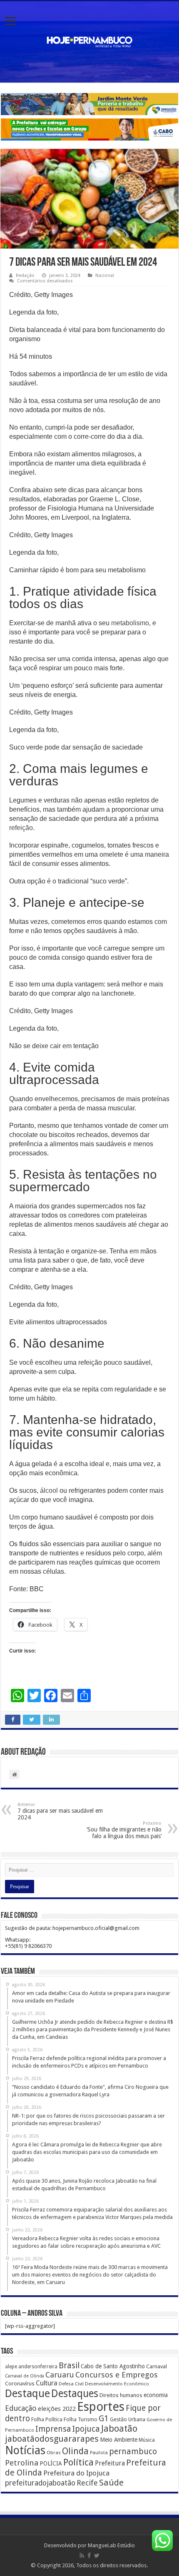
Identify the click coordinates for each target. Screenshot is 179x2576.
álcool (49, 1491)
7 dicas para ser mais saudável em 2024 (60, 1811)
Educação (21, 2408)
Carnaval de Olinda (25, 2376)
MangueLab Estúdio (111, 2545)
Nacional (105, 275)
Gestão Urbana (128, 2419)
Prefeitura (110, 2463)
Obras (54, 2453)
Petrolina (22, 2463)
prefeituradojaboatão (40, 2483)
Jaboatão (119, 2429)
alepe (11, 2367)
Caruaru (60, 2375)
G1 (104, 2419)
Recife (87, 2483)
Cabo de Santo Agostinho (113, 2366)
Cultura (47, 2383)
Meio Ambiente (119, 2440)
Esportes (101, 2407)
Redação (25, 275)
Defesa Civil (71, 2384)
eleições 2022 (57, 2409)
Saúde (111, 2483)
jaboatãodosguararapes (52, 2439)
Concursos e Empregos (117, 2375)
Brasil (69, 2366)
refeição (21, 828)
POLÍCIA (51, 2463)
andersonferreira (38, 2367)
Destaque (27, 2393)
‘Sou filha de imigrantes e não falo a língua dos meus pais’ (124, 1830)
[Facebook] (89, 2556)
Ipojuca (86, 2429)
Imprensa (53, 2429)
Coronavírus (20, 2384)
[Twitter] (97, 2556)
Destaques (75, 2394)
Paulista (99, 2453)
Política (78, 2462)
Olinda (75, 2451)
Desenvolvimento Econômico (117, 2384)
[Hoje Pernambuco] (89, 40)
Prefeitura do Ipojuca (76, 2473)
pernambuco (133, 2451)
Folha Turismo (81, 2419)
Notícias (25, 2450)
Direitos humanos (121, 2395)
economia (156, 2395)
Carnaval (157, 2366)
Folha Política (47, 2419)
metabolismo (130, 623)
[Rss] (82, 2556)
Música (147, 2440)
